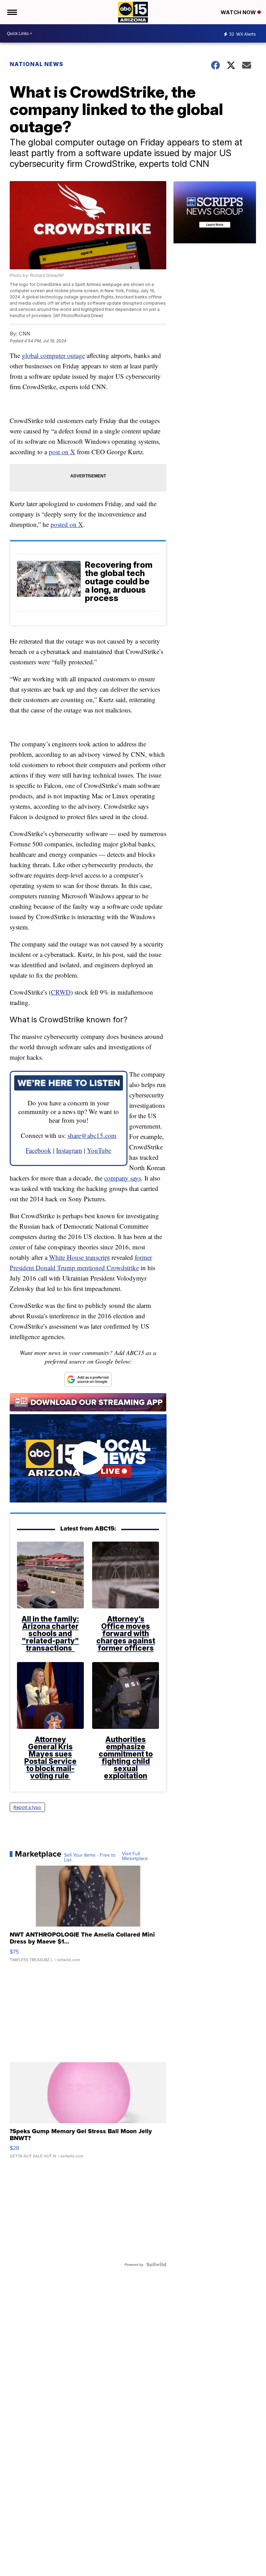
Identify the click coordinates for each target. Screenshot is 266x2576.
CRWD (61, 992)
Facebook (38, 1150)
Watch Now (239, 12)
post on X (62, 452)
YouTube (99, 1150)
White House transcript (79, 1257)
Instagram (69, 1150)
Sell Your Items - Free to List (90, 1857)
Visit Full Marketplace (135, 1856)
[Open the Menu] (12, 12)
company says (123, 1178)
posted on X (67, 524)
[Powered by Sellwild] (156, 2264)
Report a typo (27, 1807)
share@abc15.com (92, 1135)
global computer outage (53, 355)
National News (37, 64)
